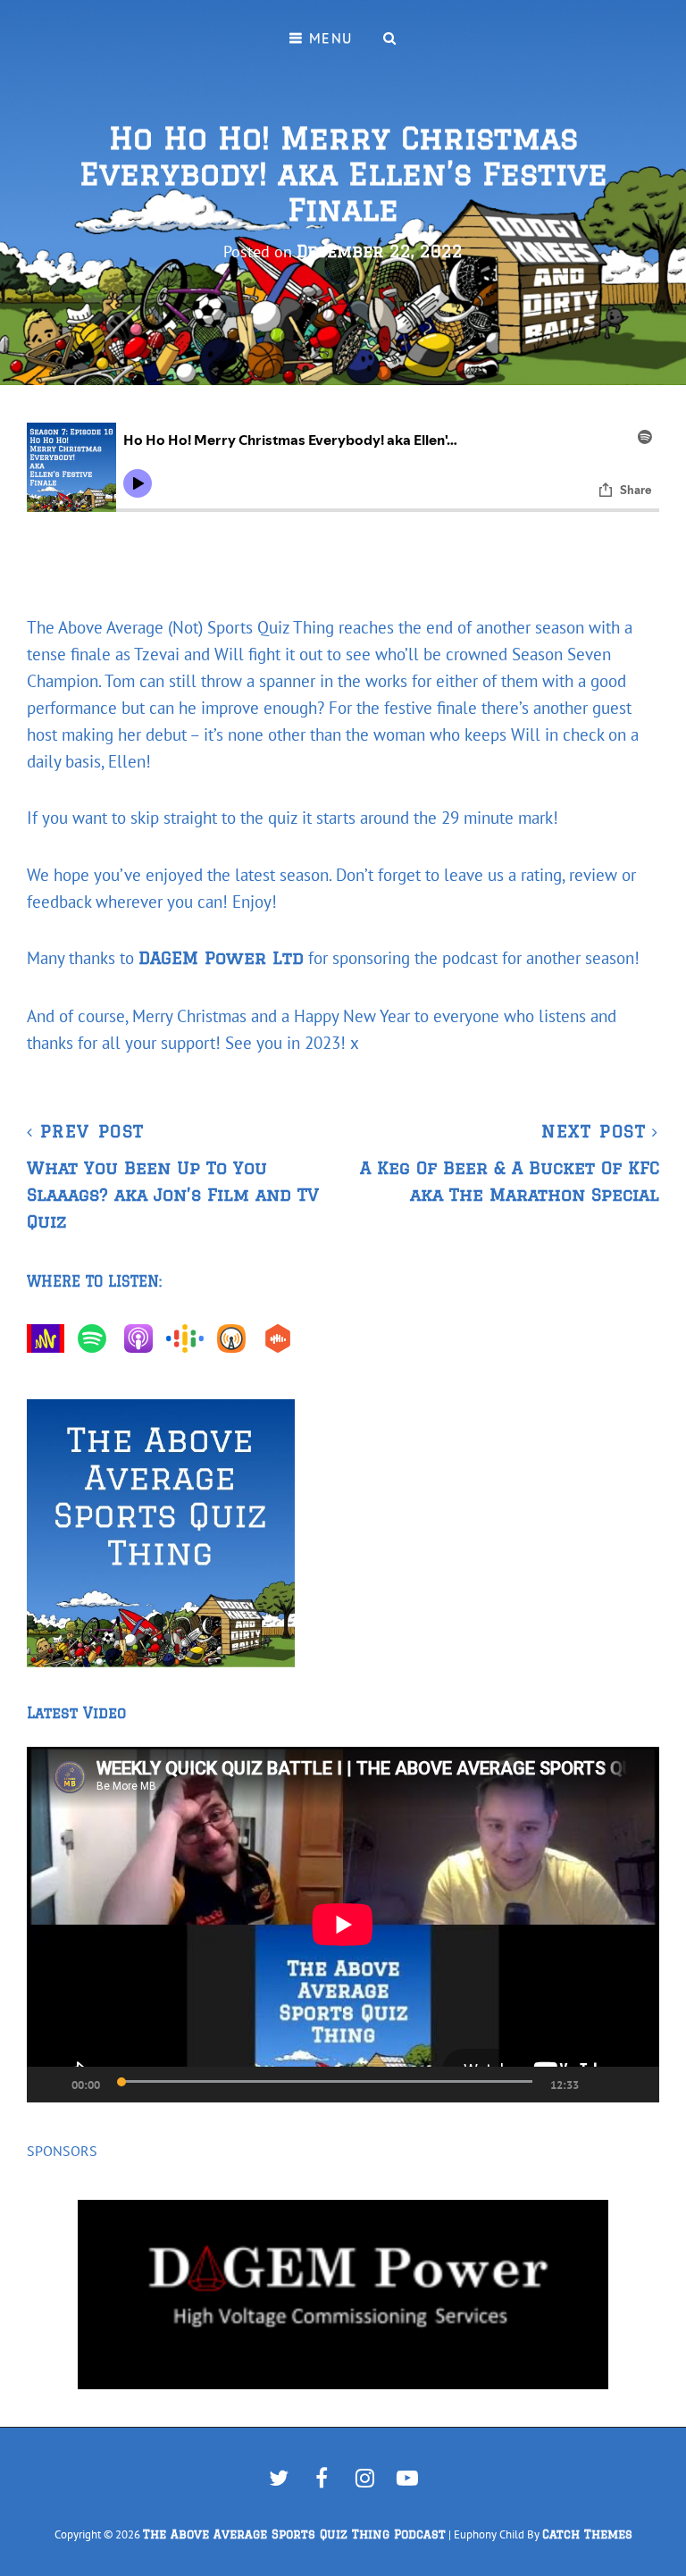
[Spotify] (96, 1338)
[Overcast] (236, 1338)
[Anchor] (50, 1338)
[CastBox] (282, 1338)
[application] (343, 1925)
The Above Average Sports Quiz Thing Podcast (294, 2534)
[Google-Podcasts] (189, 1338)
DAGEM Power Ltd (221, 958)
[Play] (41, 2085)
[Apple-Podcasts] (143, 1338)
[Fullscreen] (638, 2085)
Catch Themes (587, 2534)
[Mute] (602, 2085)
